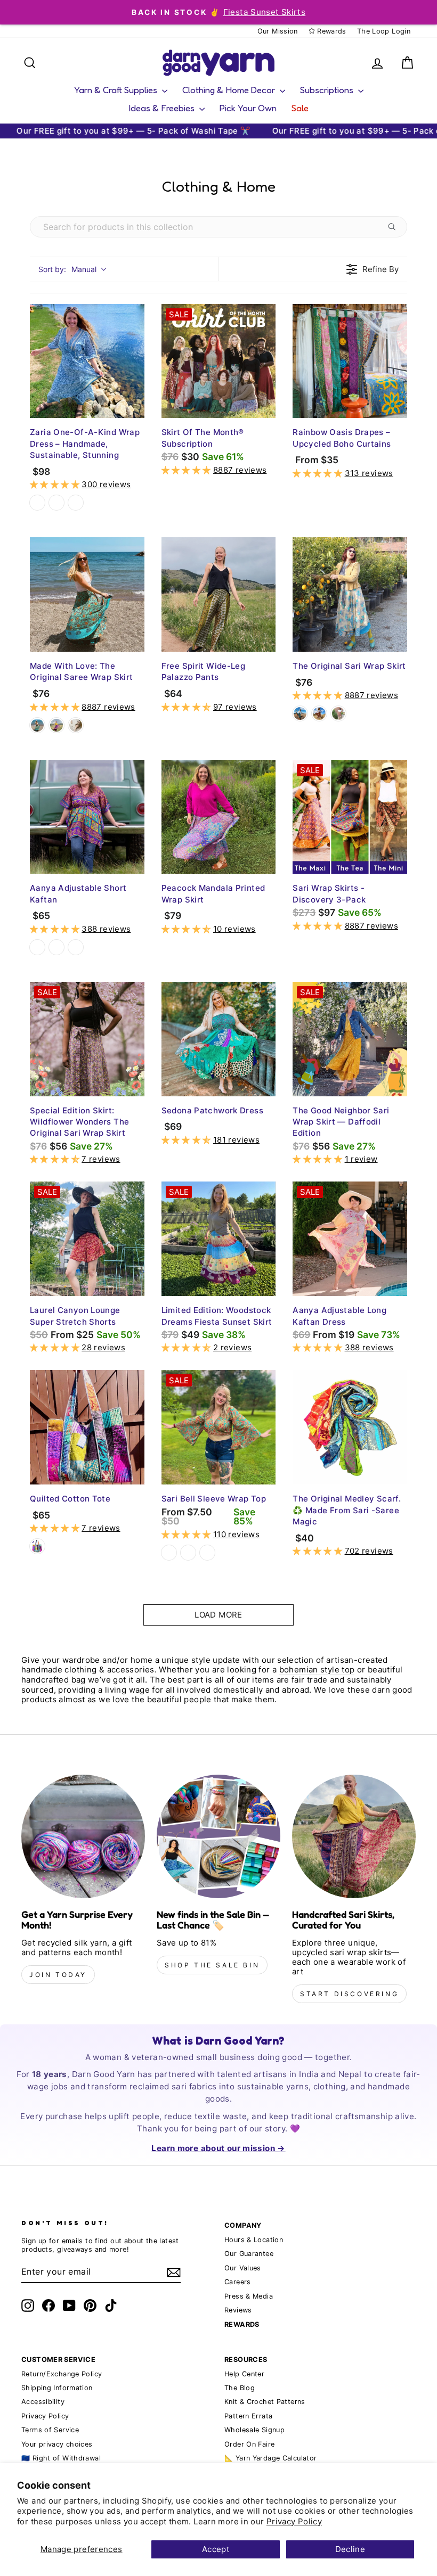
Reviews (238, 2310)
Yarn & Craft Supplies (117, 90)
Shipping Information (57, 2388)
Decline (350, 2549)
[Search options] (394, 227)
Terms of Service (50, 2430)
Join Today (58, 1975)
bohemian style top (317, 1670)
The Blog (240, 2388)
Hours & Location (254, 2240)
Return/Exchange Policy (62, 2374)
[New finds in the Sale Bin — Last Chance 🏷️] (218, 1836)
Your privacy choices (57, 2444)
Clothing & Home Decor (230, 90)
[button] (56, 484)
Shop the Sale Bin (212, 1965)
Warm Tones (56, 503)
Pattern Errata (248, 2416)
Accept (216, 2549)
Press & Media (249, 2296)
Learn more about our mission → (218, 2148)
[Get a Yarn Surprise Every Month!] (83, 1836)
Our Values (243, 2268)
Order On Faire (249, 2444)
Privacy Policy (294, 2521)
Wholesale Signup (254, 2430)
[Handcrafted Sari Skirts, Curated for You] (354, 1836)
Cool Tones (37, 503)
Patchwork (37, 1546)
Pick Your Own (248, 108)
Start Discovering (349, 1994)
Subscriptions (328, 90)
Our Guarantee (249, 2254)
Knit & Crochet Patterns (265, 2402)
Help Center (244, 2374)
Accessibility (43, 2402)
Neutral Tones (76, 503)
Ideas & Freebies (163, 108)
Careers (238, 2282)
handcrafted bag (54, 1680)
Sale (300, 108)
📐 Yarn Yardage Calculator (270, 2458)
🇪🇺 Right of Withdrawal (61, 2458)
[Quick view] (134, 407)
